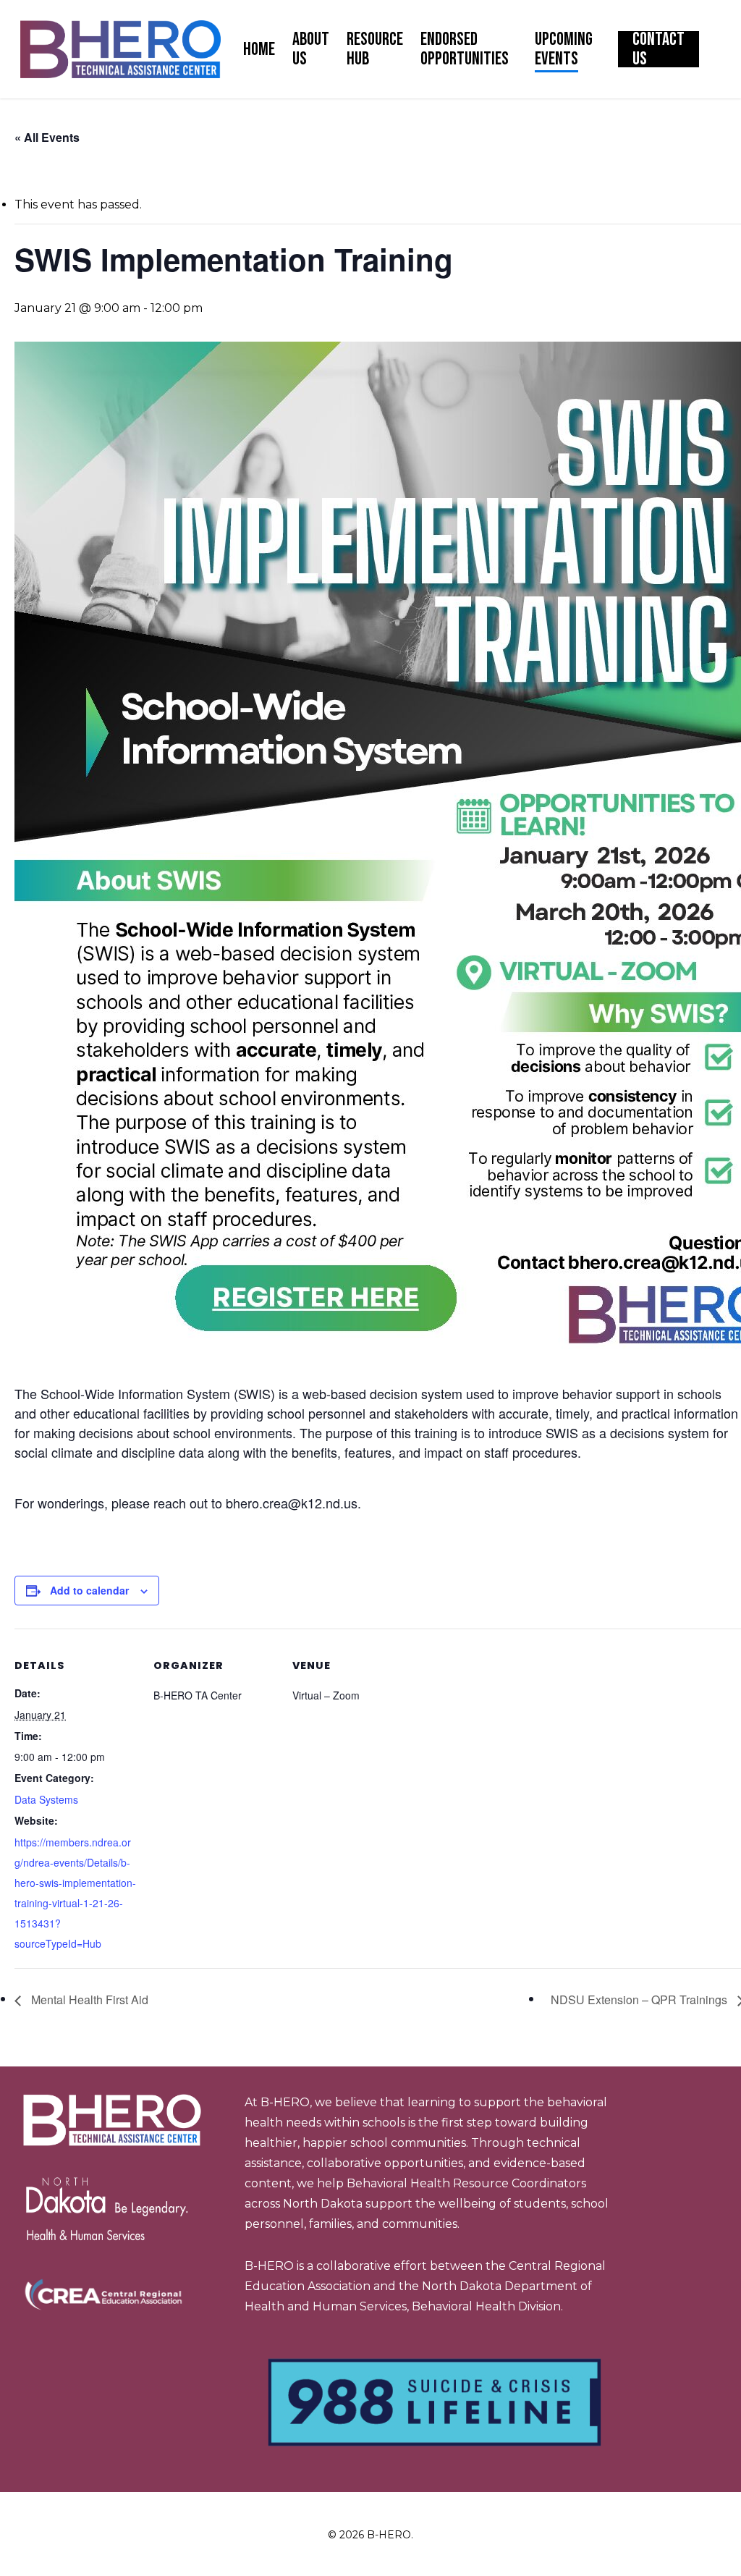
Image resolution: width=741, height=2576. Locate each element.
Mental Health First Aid (88, 1999)
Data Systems (46, 1799)
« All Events (47, 137)
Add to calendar (89, 1590)
